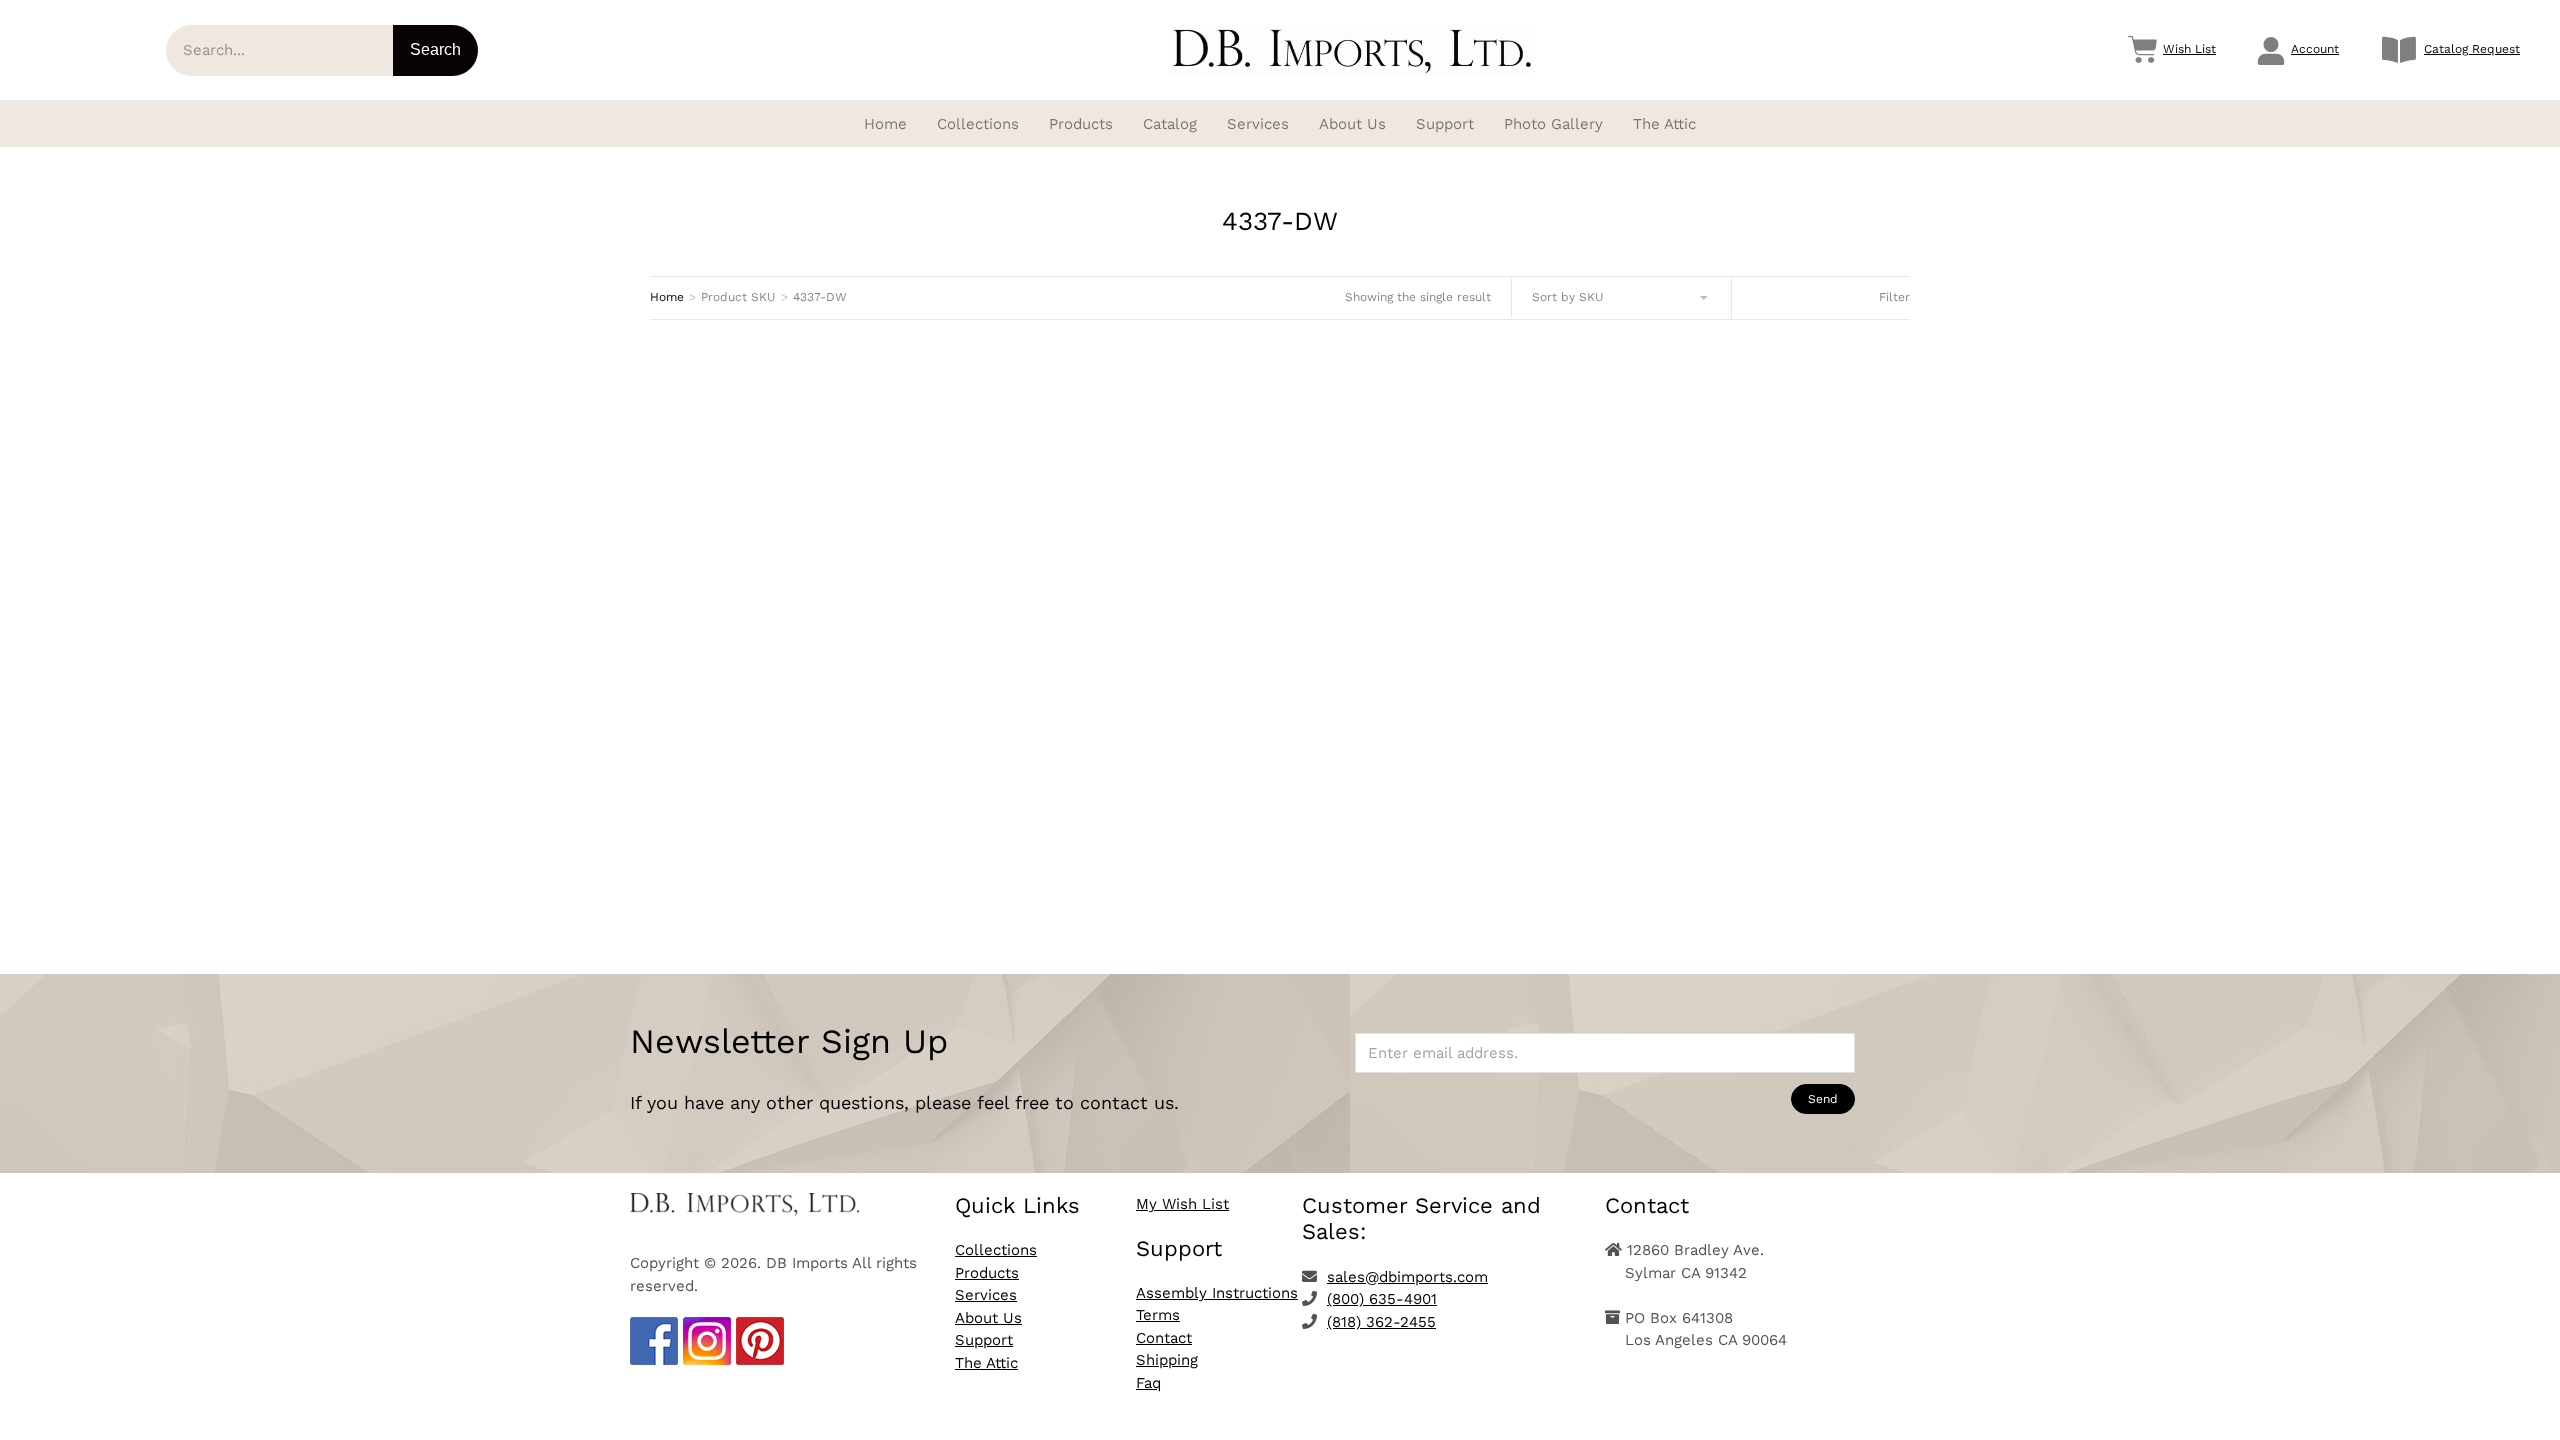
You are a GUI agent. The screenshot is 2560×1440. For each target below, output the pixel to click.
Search (435, 49)
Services (986, 1295)
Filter (1894, 297)
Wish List (2189, 49)
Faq (1148, 1383)
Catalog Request (2472, 49)
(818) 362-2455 (1381, 1322)
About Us (988, 1318)
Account (2315, 49)
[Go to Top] (2530, 1410)
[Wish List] (2143, 50)
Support (984, 1340)
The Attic (986, 1363)
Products (987, 1273)
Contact (1164, 1338)
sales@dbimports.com (1407, 1277)
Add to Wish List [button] (847, 879)
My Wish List (1182, 1204)
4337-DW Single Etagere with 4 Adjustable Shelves (847, 808)
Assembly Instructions (1217, 1293)
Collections (996, 1250)
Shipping (1167, 1360)
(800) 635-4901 (1382, 1299)
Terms (1158, 1315)
